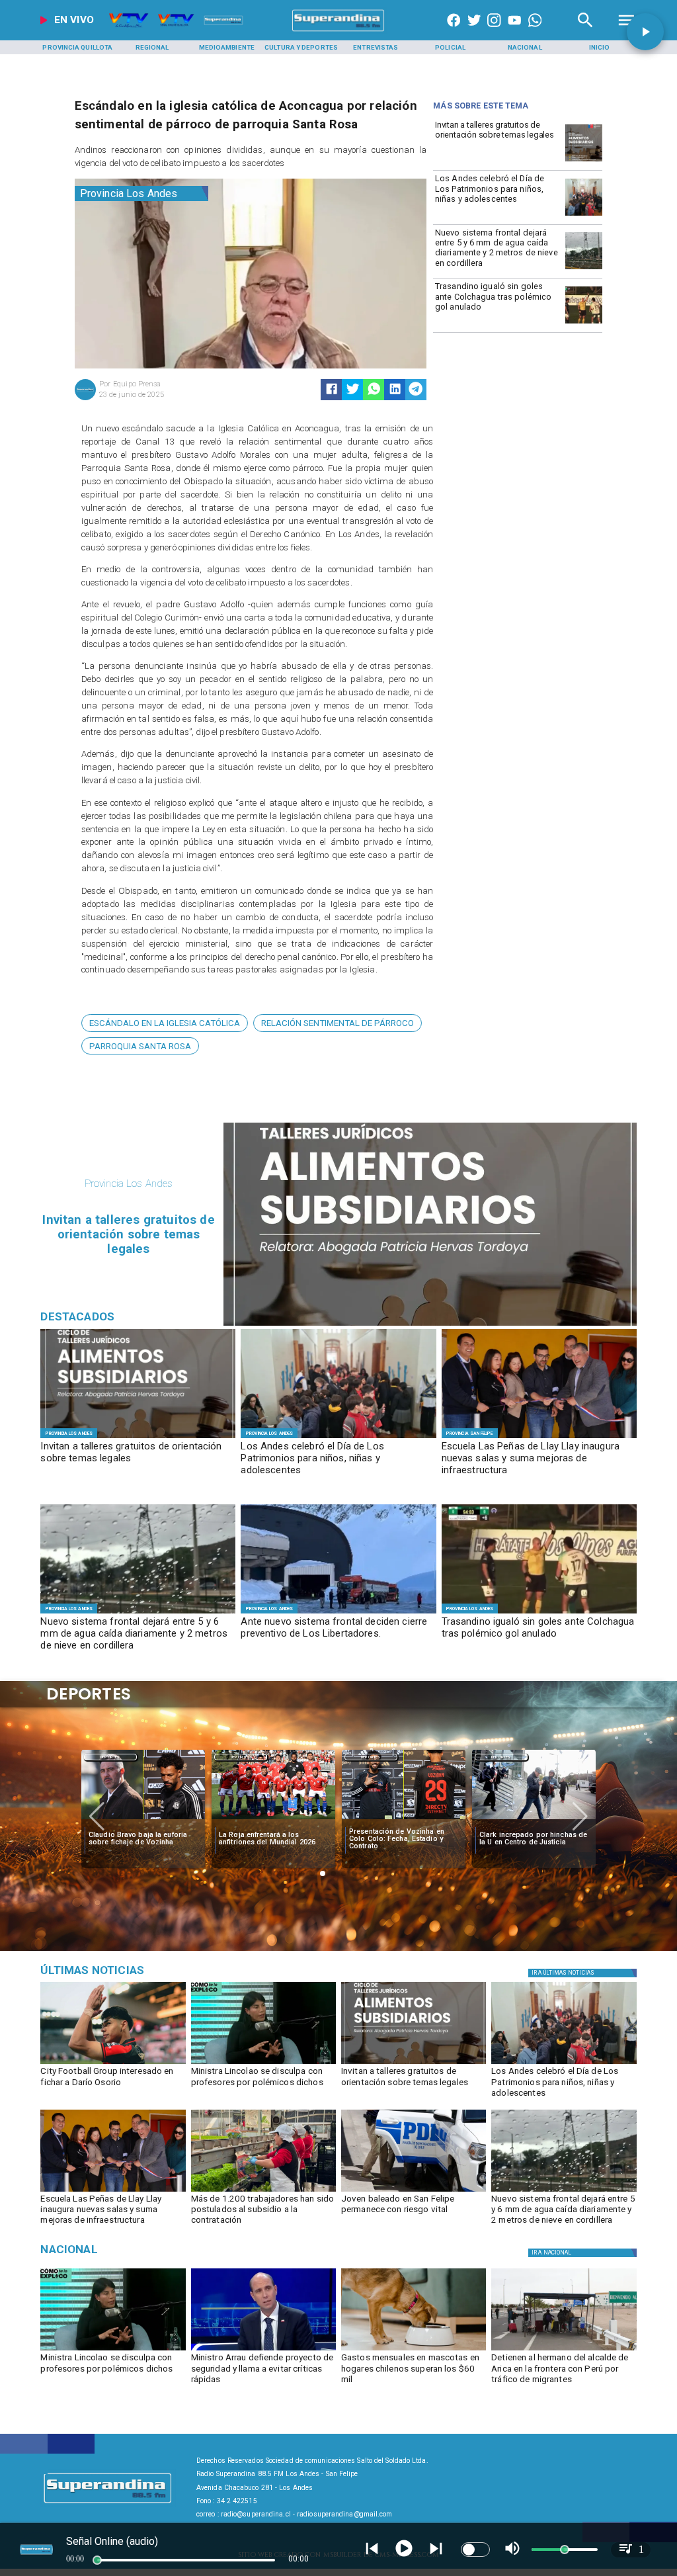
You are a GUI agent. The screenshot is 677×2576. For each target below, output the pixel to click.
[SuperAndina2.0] (338, 31)
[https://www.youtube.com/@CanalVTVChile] (514, 31)
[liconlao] (263, 2063)
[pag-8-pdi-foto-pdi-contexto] (414, 2191)
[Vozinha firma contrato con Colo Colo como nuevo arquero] (534, 1820)
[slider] (97, 2560)
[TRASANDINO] (584, 323)
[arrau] (263, 2350)
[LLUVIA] (584, 269)
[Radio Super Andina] (585, 31)
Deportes (110, 1757)
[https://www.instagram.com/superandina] (494, 31)
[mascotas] (414, 2350)
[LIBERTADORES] (338, 1613)
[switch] (475, 2550)
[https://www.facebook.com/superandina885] (454, 31)
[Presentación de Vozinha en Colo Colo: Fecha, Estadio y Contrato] (273, 1820)
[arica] (564, 2350)
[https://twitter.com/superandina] (474, 31)
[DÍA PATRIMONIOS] (584, 215)
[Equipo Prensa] (85, 399)
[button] (165, 1023)
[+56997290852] (535, 31)
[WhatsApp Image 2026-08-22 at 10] (539, 1438)
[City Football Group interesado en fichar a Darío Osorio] (113, 2063)
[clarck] (404, 1820)
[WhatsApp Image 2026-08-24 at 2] (263, 2191)
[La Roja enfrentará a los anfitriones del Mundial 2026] (143, 1820)
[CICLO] (584, 161)
